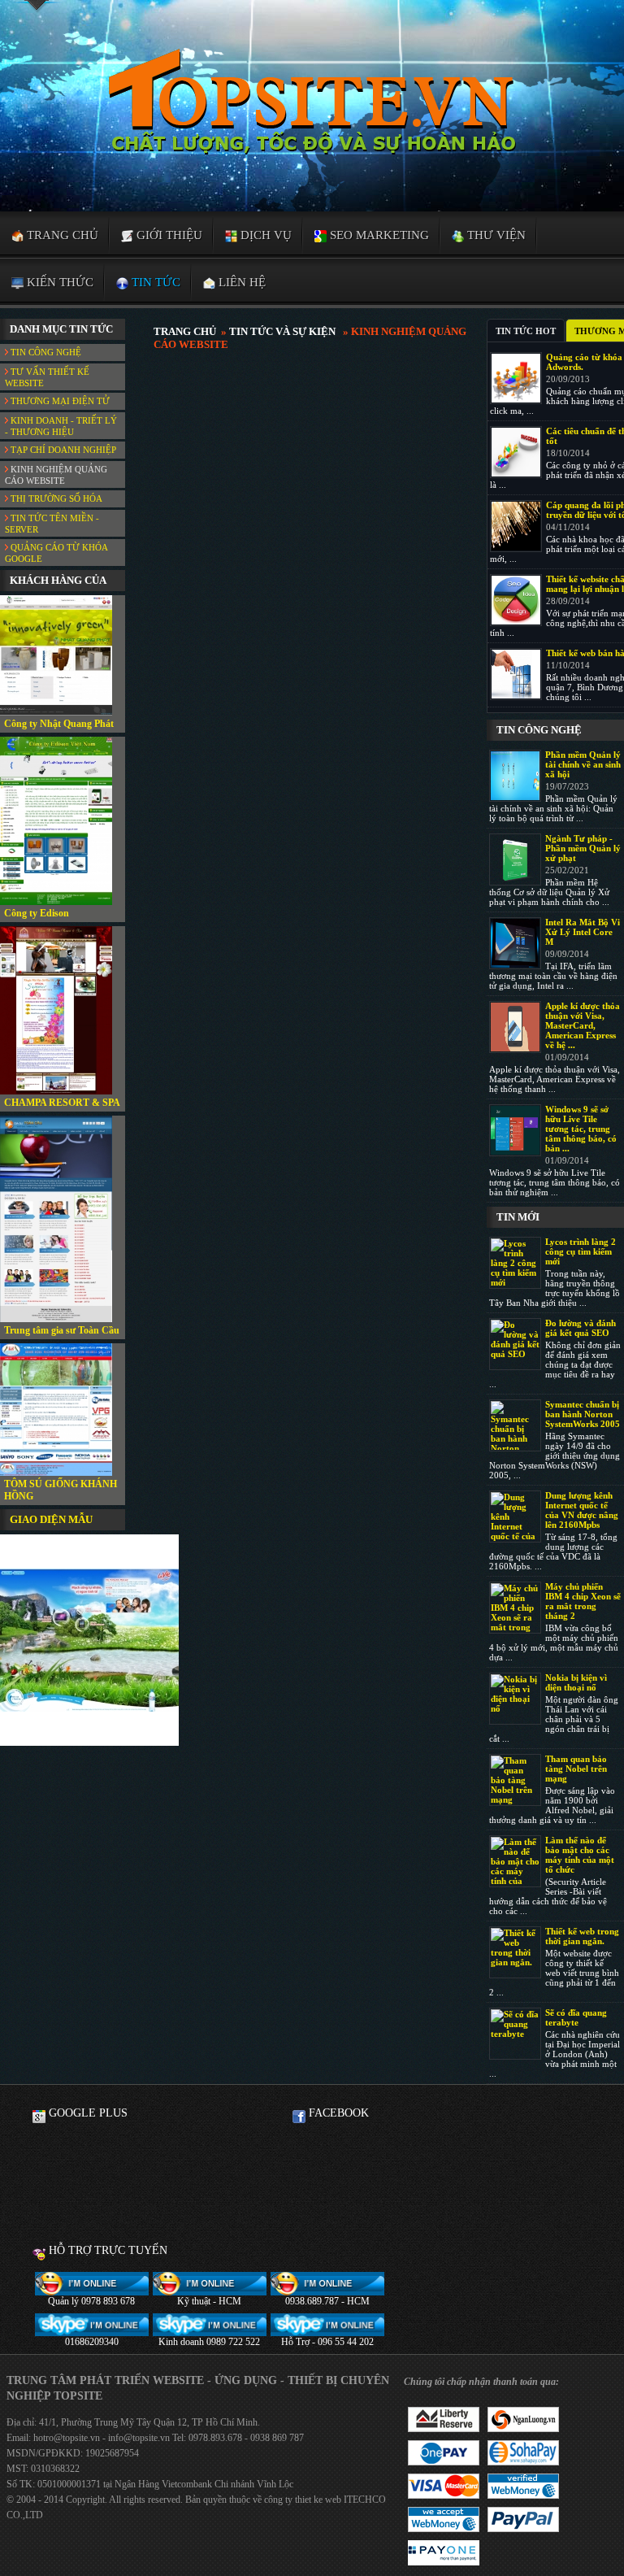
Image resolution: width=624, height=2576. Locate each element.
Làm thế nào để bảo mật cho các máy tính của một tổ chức (580, 1855)
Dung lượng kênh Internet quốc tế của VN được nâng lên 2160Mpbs (582, 1510)
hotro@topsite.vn (67, 2438)
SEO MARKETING (378, 235)
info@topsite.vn (138, 2438)
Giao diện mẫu (51, 1519)
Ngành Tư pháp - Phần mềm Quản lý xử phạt (583, 848)
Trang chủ (61, 235)
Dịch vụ (264, 235)
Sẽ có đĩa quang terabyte (576, 2017)
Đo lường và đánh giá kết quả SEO (581, 1328)
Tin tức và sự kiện (282, 331)
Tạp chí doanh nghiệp (62, 450)
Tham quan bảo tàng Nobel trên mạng (576, 1769)
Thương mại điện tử (59, 401)
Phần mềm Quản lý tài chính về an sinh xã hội (583, 764)
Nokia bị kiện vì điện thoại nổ (576, 1682)
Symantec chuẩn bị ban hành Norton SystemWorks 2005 (583, 1414)
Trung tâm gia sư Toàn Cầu (62, 1330)
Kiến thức (58, 282)
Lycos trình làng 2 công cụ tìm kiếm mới (581, 1251)
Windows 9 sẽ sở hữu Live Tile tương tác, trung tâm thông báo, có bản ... (581, 1129)
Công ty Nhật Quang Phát (59, 724)
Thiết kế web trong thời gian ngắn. (582, 1936)
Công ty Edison (37, 913)
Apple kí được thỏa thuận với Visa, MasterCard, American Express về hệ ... (583, 1025)
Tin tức (154, 282)
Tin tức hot (526, 331)
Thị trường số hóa (55, 498)
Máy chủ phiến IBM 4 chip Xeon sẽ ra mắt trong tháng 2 (583, 1601)
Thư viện (495, 235)
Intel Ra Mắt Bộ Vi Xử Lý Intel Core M (583, 932)
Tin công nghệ (45, 352)
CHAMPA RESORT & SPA (62, 1103)
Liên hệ (240, 282)
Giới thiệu (168, 235)
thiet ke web (318, 2500)
